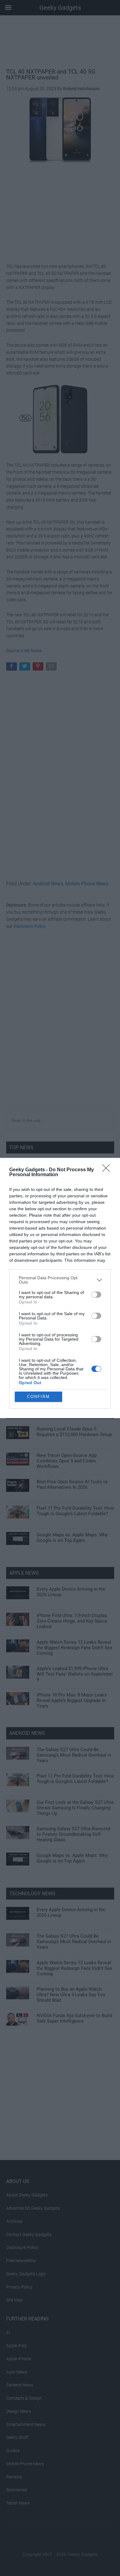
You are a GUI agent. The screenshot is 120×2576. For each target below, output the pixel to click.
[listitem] (60, 1280)
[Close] (108, 1170)
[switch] (96, 1295)
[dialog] (60, 1288)
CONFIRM (38, 1397)
